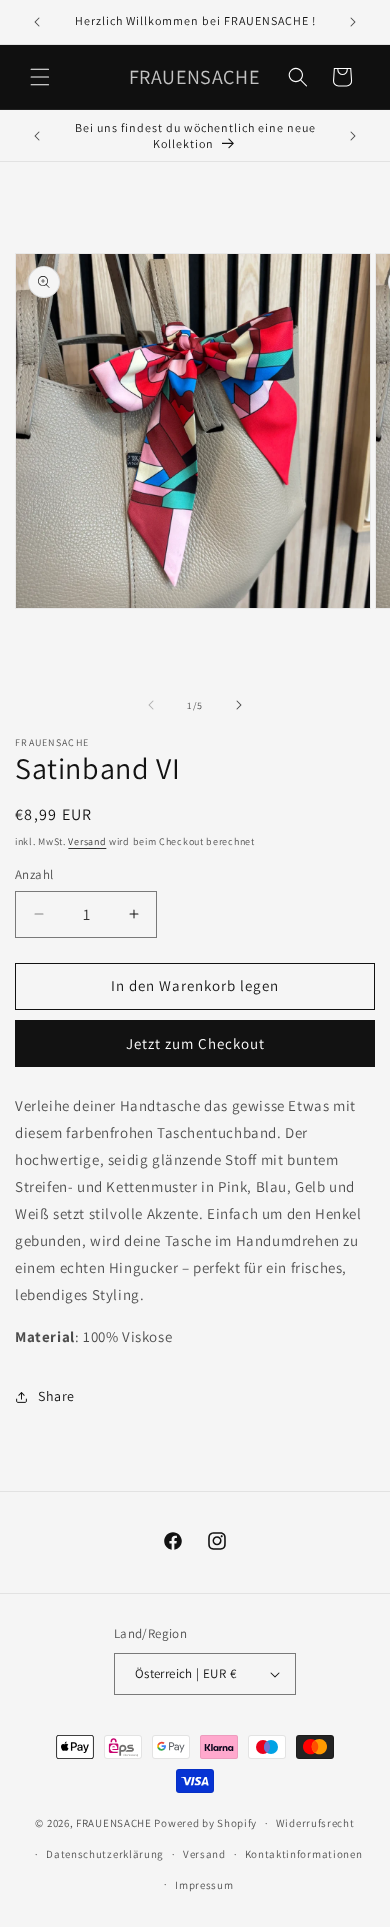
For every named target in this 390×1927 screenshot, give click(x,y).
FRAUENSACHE (115, 1823)
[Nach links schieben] (151, 705)
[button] (40, 77)
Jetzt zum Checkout (195, 1043)
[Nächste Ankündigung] (353, 22)
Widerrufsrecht (315, 1823)
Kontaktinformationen (304, 1854)
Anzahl (34, 874)
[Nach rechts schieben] (239, 705)
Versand (87, 841)
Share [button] (56, 1396)
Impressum (204, 1885)
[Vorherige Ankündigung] (37, 22)
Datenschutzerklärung (105, 1854)
